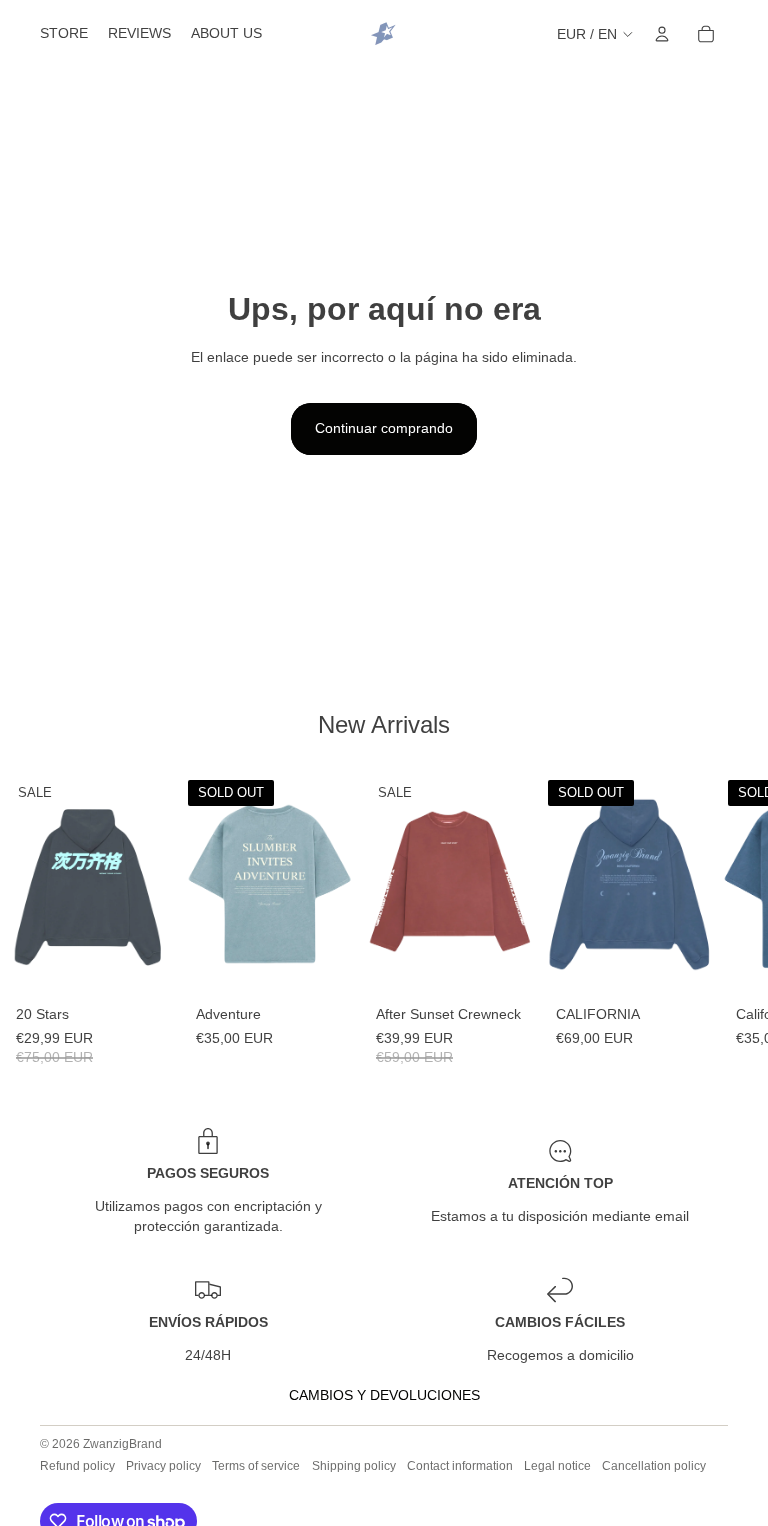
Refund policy (77, 1466)
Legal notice (557, 1466)
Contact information (460, 1466)
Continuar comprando (384, 428)
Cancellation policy (654, 1466)
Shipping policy (354, 1466)
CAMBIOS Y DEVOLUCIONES (384, 1395)
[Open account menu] (662, 34)
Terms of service (256, 1466)
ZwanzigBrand (122, 1444)
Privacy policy (163, 1466)
